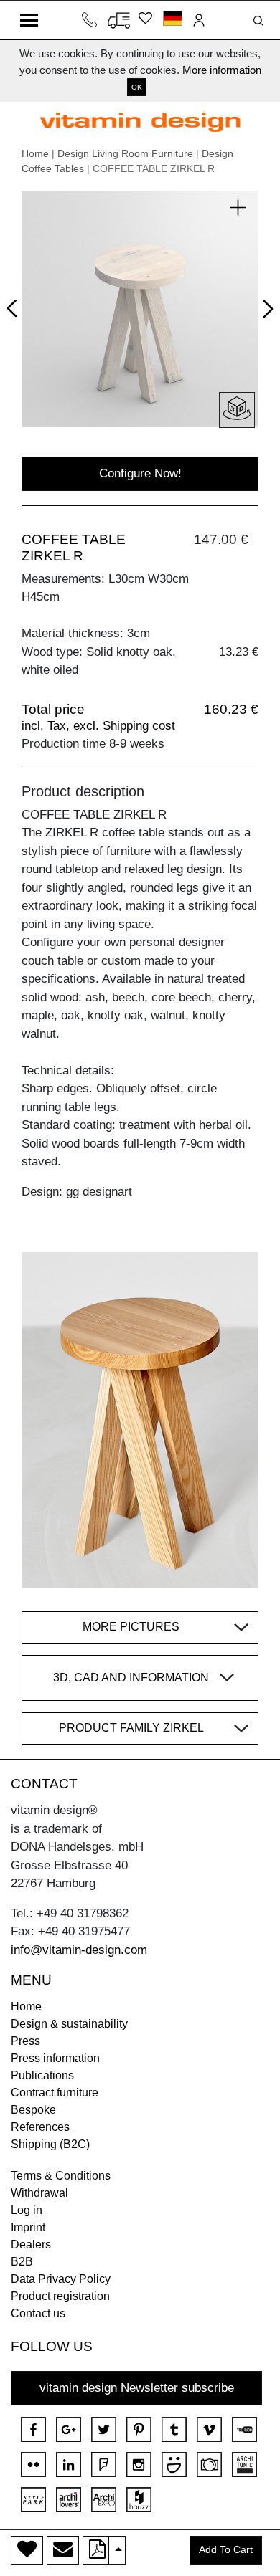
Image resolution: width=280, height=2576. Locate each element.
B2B (22, 2262)
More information (222, 70)
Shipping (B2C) (50, 2144)
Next (265, 312)
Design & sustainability (69, 2024)
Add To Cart (226, 2550)
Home (35, 153)
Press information (55, 2058)
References (40, 2127)
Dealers (31, 2245)
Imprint (28, 2227)
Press (25, 2041)
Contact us (38, 2313)
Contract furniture (55, 2093)
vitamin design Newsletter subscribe (137, 2388)
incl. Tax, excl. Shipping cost (98, 726)
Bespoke (33, 2110)
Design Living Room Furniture (125, 153)
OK (137, 87)
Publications (42, 2075)
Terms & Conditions (61, 2176)
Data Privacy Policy (61, 2279)
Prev (15, 306)
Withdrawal (39, 2193)
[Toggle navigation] (29, 20)
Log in (27, 2210)
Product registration (60, 2296)
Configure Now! (140, 473)
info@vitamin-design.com (79, 1950)
